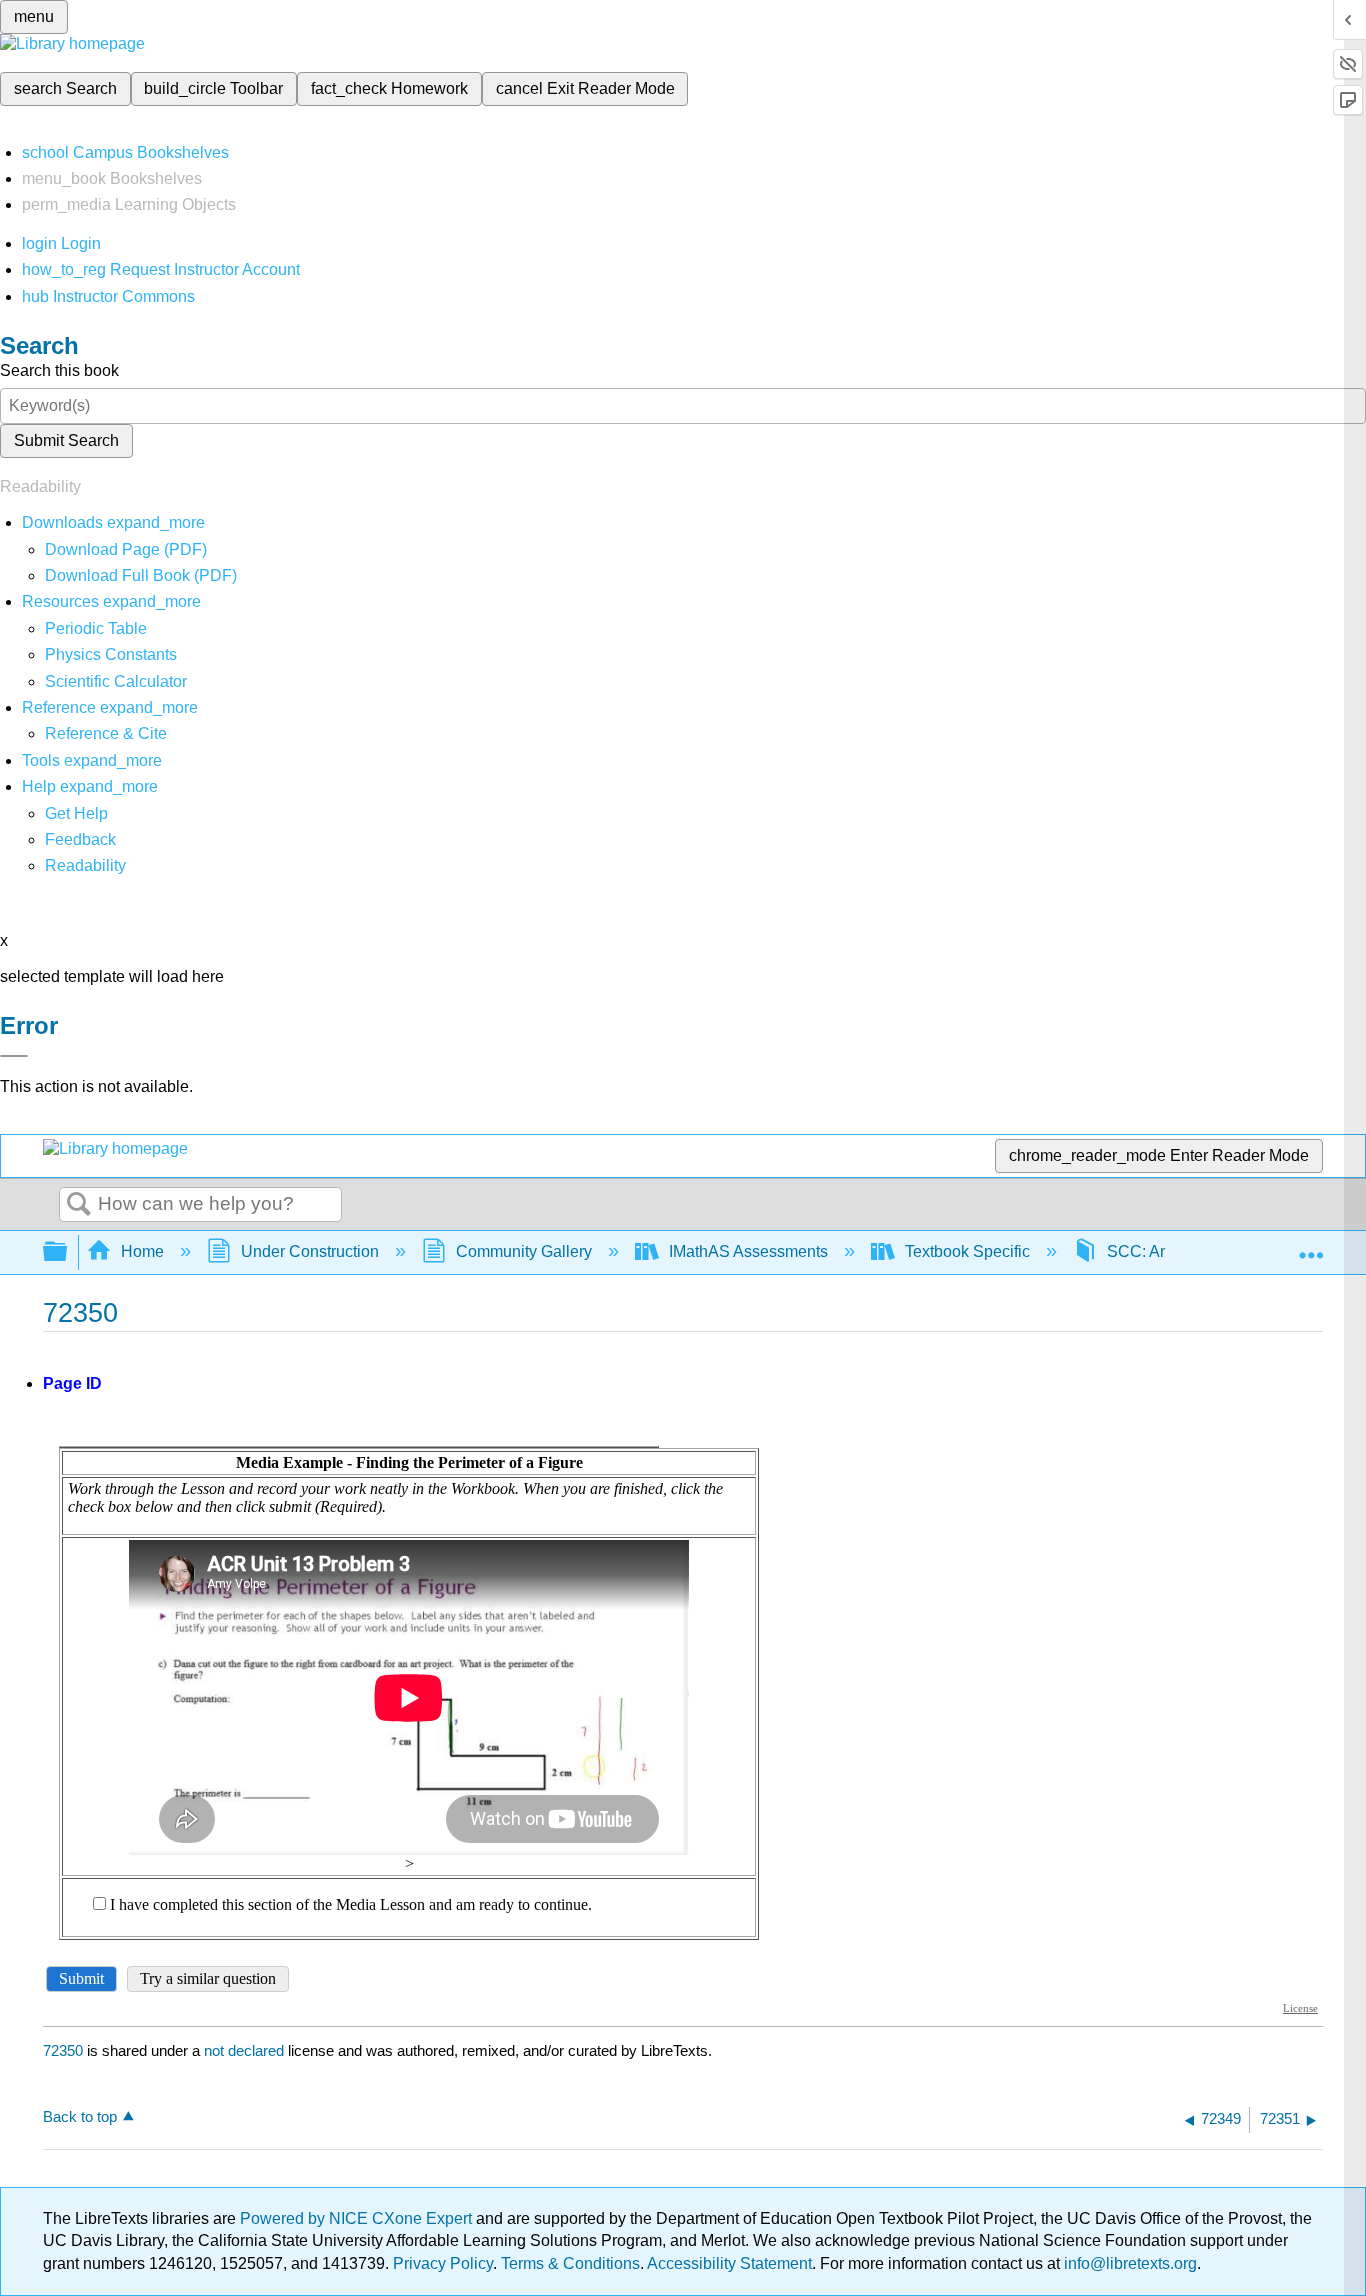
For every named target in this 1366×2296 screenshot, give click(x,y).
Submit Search (66, 440)
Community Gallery (524, 1251)
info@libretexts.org (1128, 2263)
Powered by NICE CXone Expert (358, 2218)
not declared (246, 2050)
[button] (80, 839)
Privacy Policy (443, 2263)
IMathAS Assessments (748, 1251)
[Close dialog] (14, 1056)
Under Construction (310, 1251)
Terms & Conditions (570, 2263)
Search (79, 1205)
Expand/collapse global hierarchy (68, 1252)
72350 (63, 2050)
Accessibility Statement (729, 2263)
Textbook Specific (967, 1251)
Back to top (80, 2116)
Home (142, 1251)
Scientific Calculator (116, 681)
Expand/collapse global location (1311, 1246)
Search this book (59, 370)
